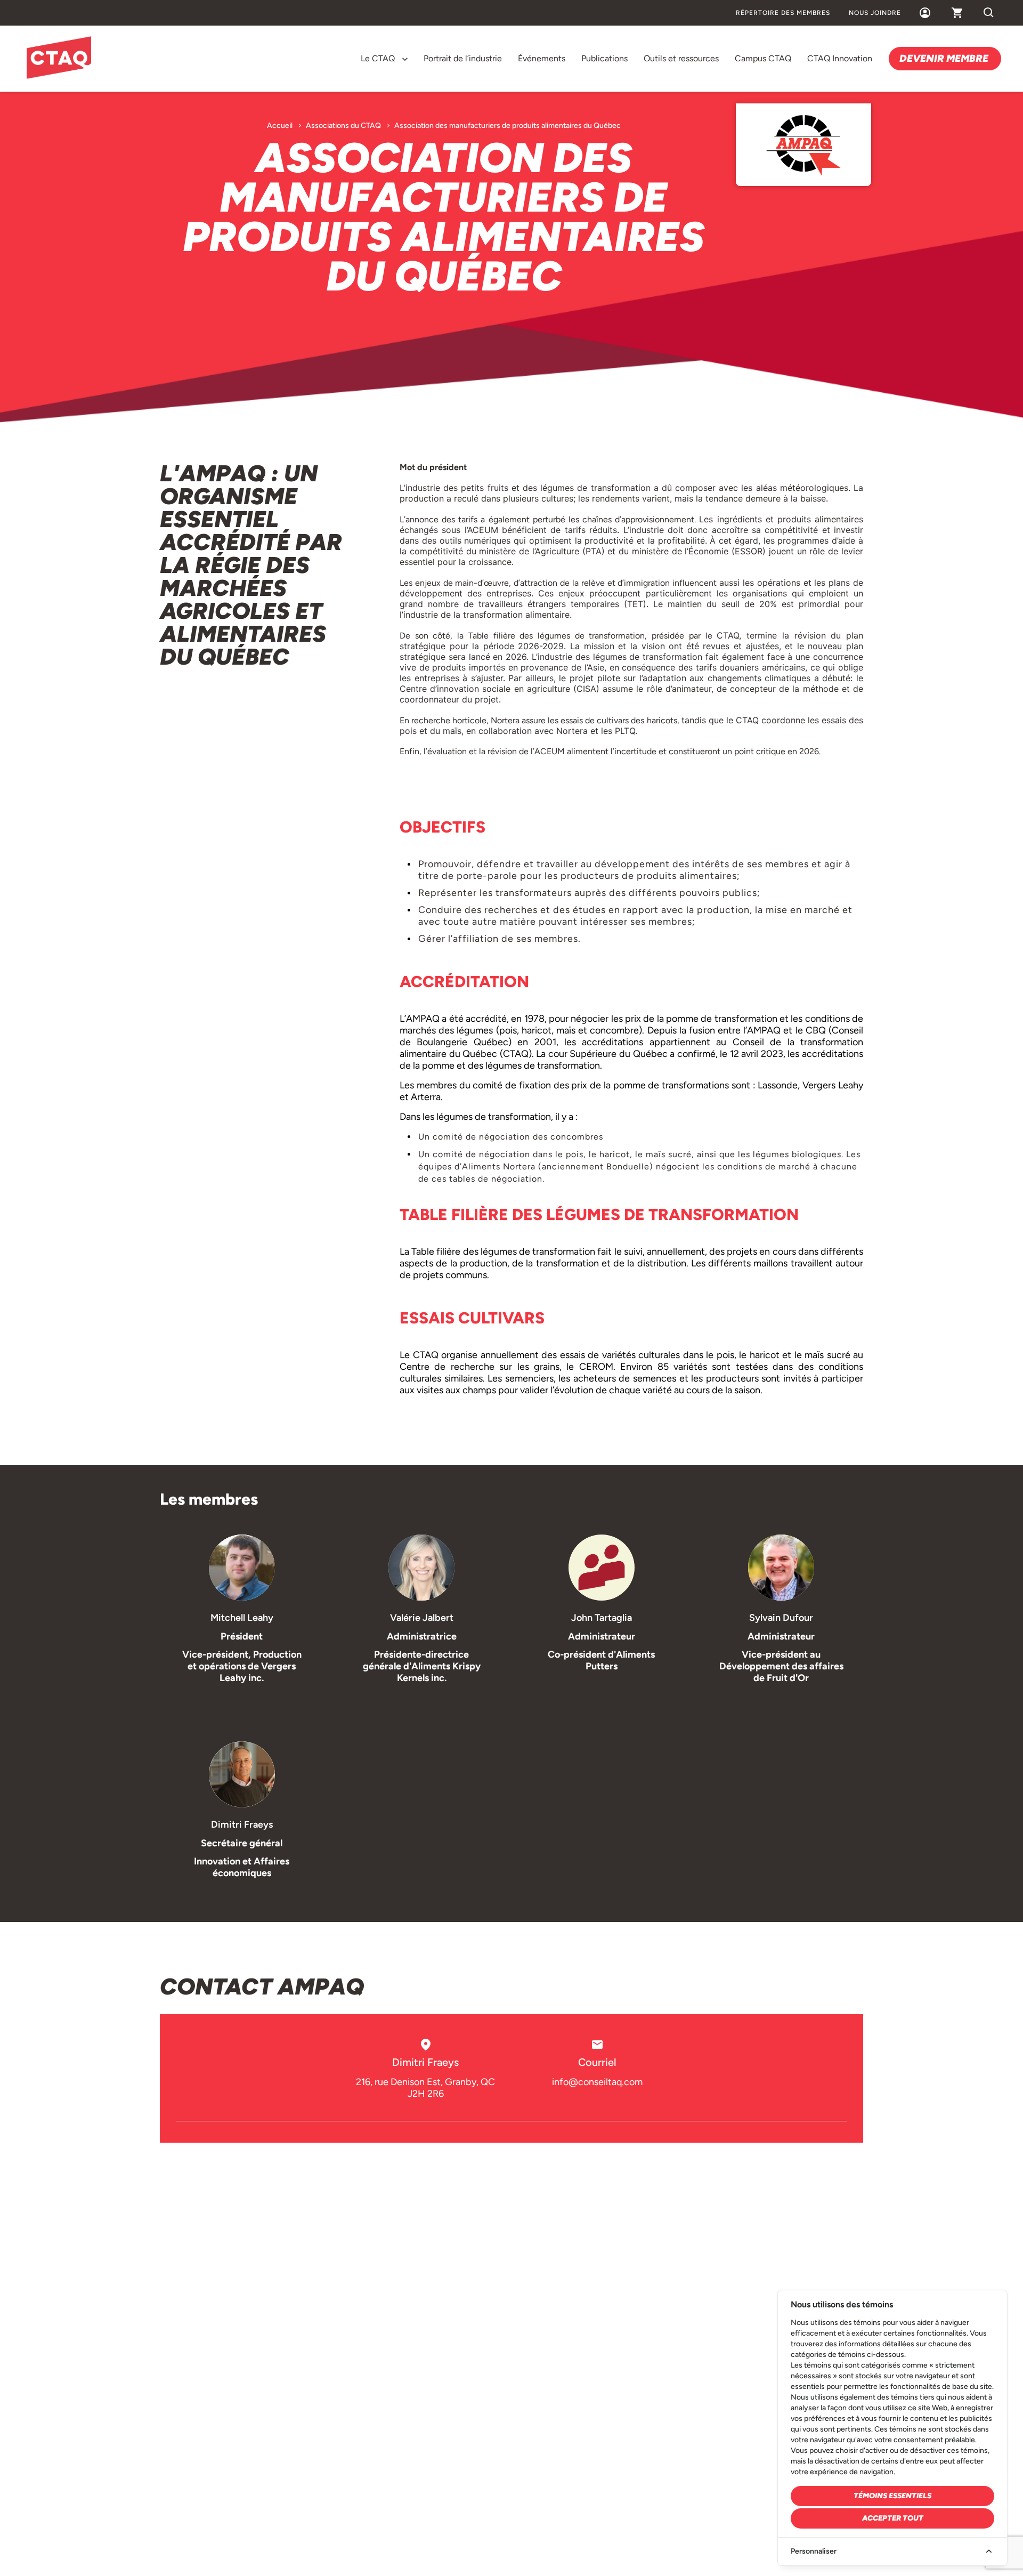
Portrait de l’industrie (463, 58)
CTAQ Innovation (840, 58)
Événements (542, 58)
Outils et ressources (681, 58)
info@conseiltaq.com (597, 2082)
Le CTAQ (378, 58)
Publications (604, 58)
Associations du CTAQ (343, 126)
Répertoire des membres (783, 13)
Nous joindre (875, 13)
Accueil (280, 126)
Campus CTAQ (763, 58)
